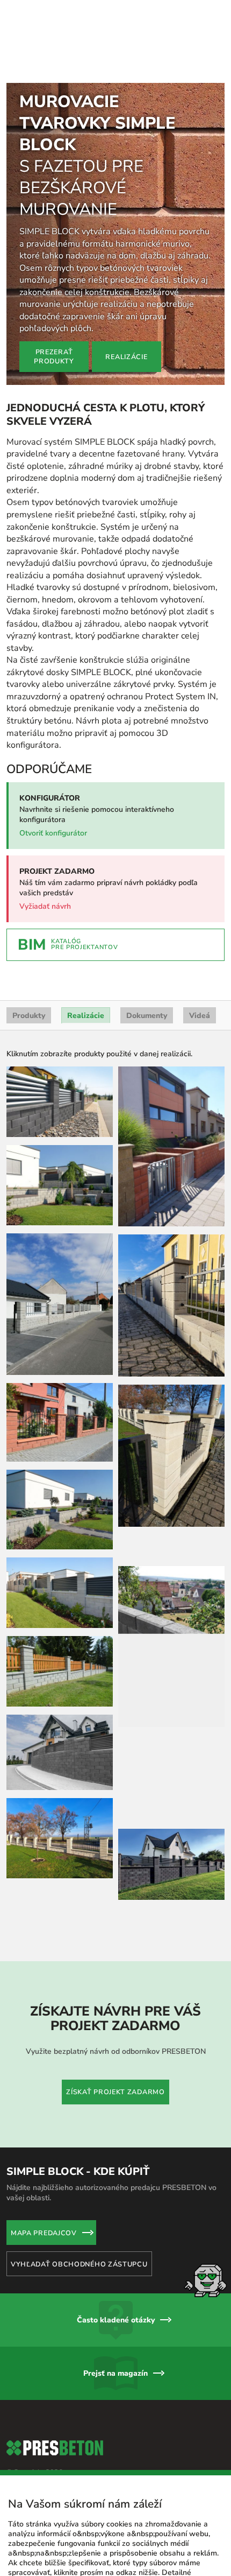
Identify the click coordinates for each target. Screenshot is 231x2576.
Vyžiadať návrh (45, 823)
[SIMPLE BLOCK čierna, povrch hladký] (60, 1019)
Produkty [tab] (29, 933)
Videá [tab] (200, 933)
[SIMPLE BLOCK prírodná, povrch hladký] (60, 1102)
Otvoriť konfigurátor (53, 750)
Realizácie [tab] (86, 933)
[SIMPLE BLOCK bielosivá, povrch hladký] (60, 1222)
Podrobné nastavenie (45, 2542)
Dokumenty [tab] (147, 933)
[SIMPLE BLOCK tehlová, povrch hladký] (60, 1339)
